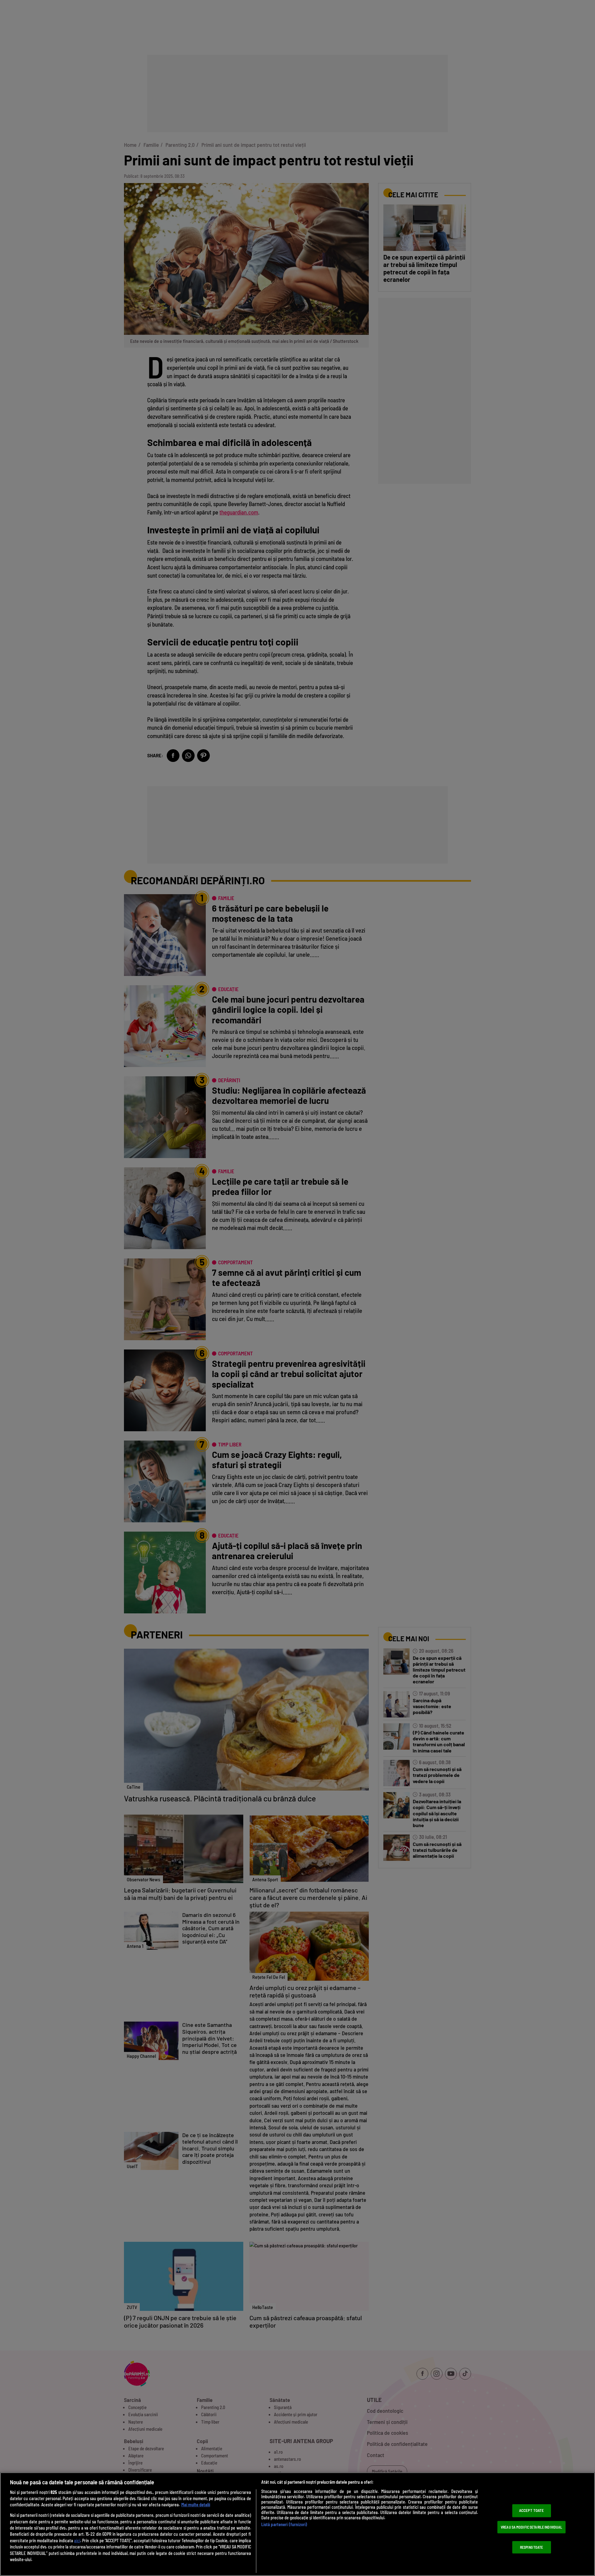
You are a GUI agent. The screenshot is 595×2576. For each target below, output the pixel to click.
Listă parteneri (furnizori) (284, 2524)
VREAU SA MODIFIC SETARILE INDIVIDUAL (531, 2527)
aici (77, 2541)
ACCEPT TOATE (532, 2511)
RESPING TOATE (532, 2547)
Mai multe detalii (196, 2505)
